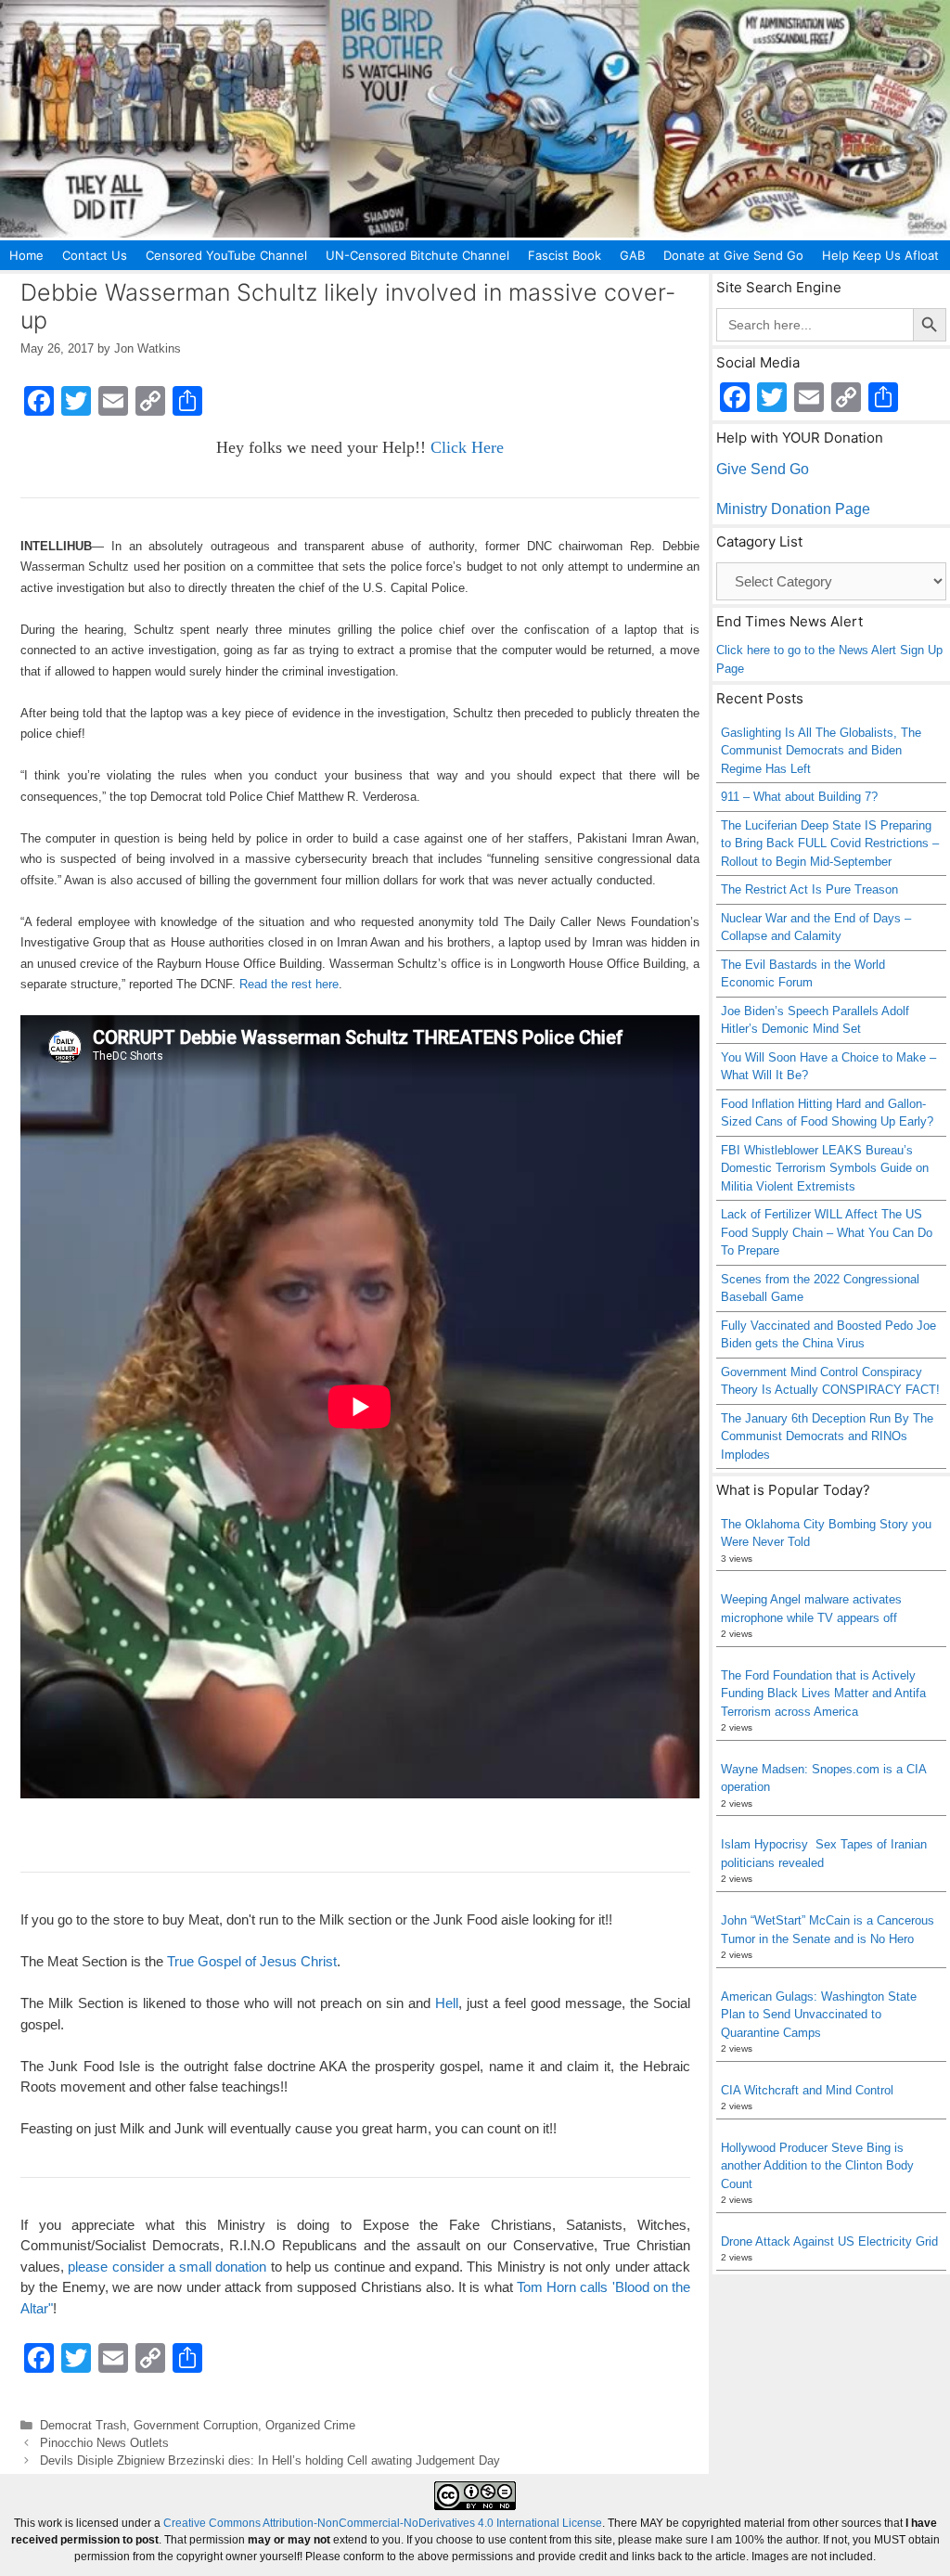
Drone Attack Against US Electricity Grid (829, 2241)
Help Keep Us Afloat (880, 255)
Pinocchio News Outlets (104, 2443)
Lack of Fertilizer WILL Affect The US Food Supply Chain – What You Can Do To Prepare (827, 1232)
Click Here (467, 447)
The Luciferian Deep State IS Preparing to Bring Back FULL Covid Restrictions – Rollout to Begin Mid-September (830, 844)
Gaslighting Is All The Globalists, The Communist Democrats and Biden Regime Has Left (821, 751)
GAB (632, 255)
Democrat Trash (83, 2425)
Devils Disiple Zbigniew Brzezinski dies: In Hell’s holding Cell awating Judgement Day (270, 2460)
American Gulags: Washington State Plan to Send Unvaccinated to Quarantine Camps (819, 2015)
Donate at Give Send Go (733, 255)
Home (26, 255)
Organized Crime (310, 2425)
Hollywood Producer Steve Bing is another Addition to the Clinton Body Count (817, 2166)
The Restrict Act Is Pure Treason (809, 889)
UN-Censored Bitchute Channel (417, 255)
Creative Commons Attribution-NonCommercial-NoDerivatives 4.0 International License (383, 2523)
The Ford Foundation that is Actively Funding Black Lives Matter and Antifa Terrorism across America (823, 1694)
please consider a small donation (167, 2267)
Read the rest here (289, 984)
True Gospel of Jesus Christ (252, 1961)
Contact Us (95, 255)
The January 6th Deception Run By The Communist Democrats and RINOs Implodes (827, 1436)
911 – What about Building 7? (799, 797)
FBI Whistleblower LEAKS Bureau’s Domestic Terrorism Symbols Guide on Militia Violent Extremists (825, 1168)
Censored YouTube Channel (226, 255)
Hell (447, 2003)
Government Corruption (196, 2425)
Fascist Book (565, 255)
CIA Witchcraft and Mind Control (807, 2090)
